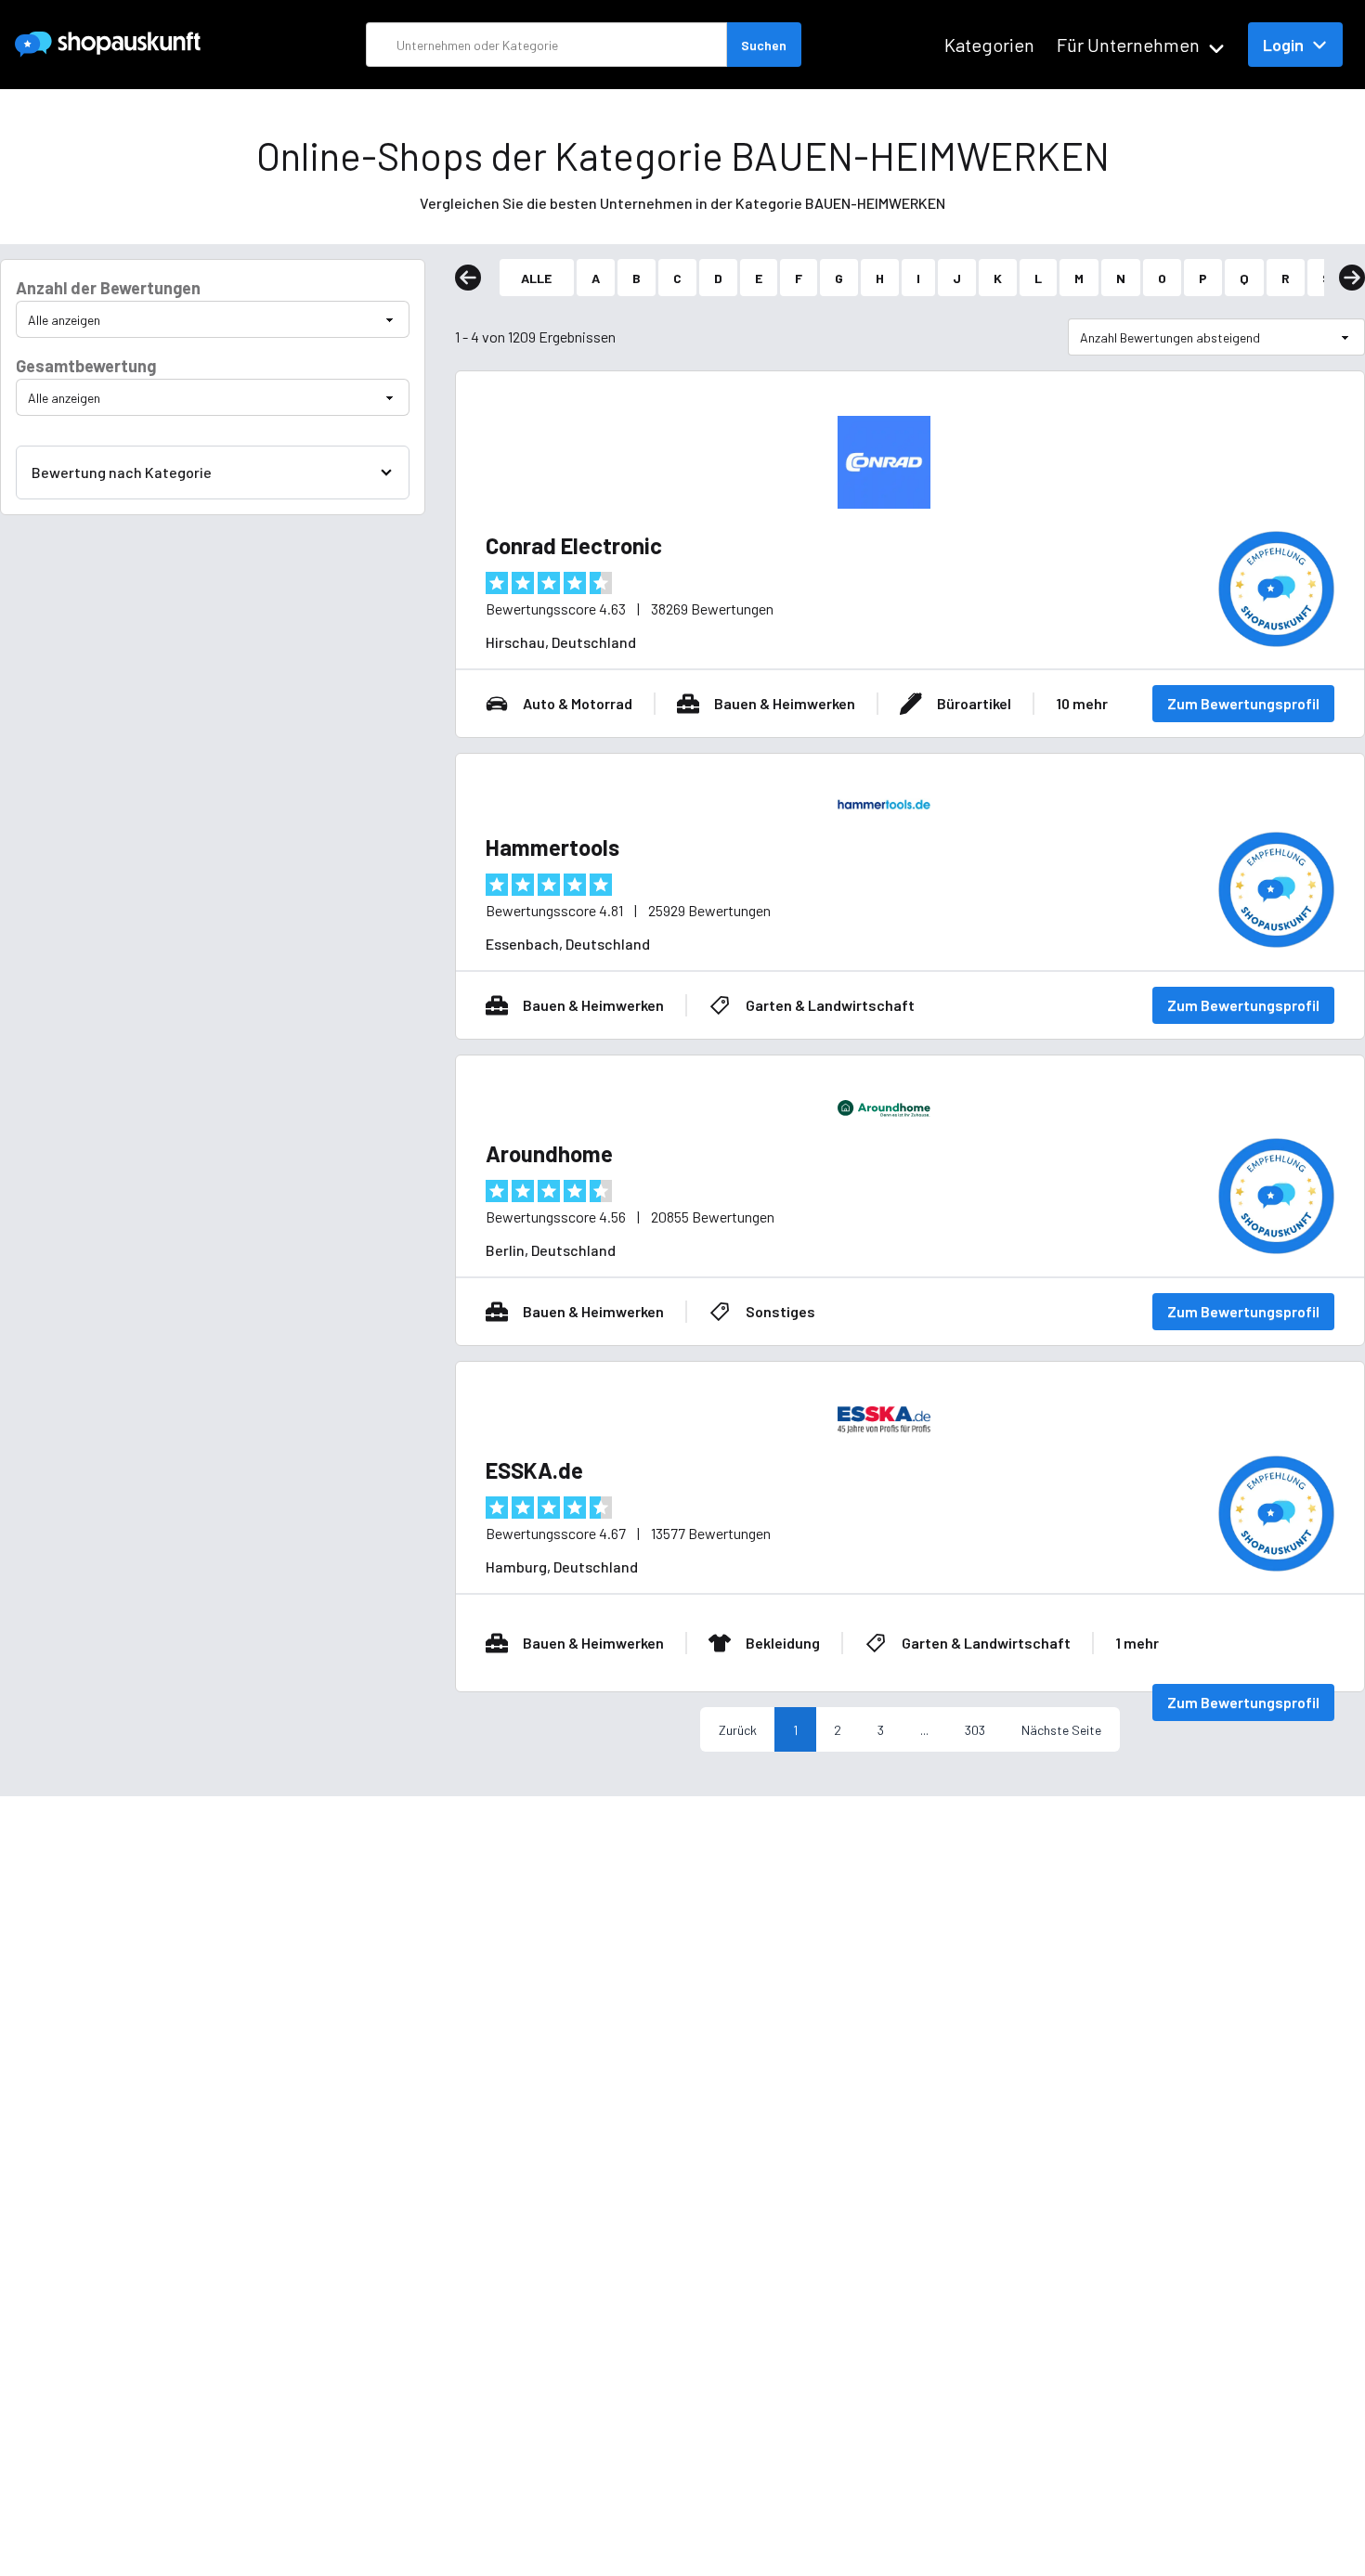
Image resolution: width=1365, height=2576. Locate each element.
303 (975, 1730)
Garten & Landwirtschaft (830, 1005)
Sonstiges (780, 1311)
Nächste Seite (1061, 1730)
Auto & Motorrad (578, 703)
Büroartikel (974, 703)
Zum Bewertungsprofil (1243, 703)
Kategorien (989, 45)
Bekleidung (783, 1643)
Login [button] (1283, 45)
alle (536, 278)
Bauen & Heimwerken (785, 703)
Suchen (764, 45)
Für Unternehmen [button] (1128, 45)
